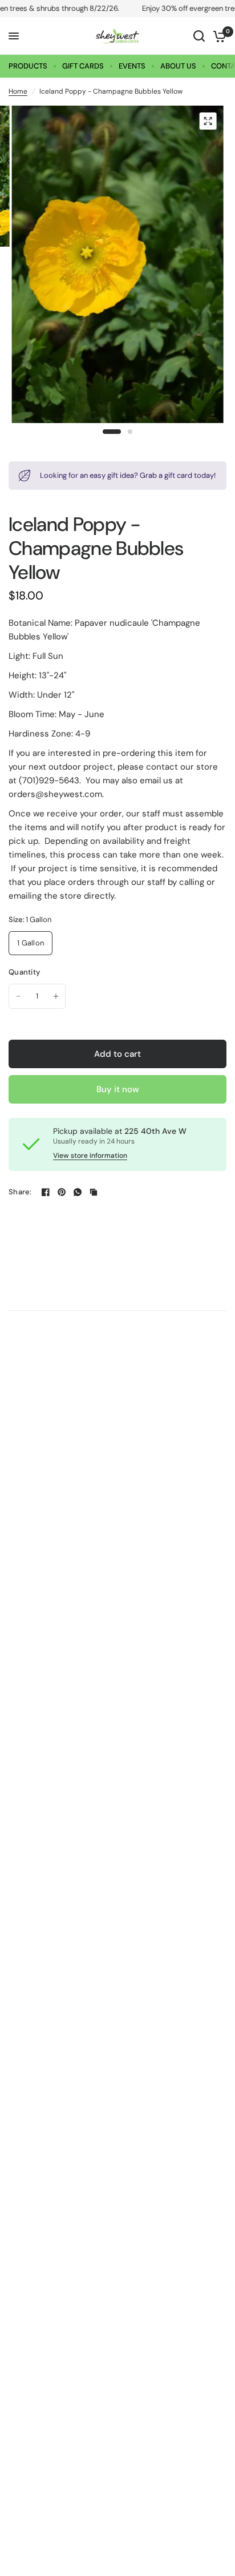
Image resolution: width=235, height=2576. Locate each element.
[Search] (199, 36)
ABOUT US (178, 66)
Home (18, 91)
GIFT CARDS (83, 66)
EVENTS (132, 66)
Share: (20, 1192)
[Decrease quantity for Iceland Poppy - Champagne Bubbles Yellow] (18, 996)
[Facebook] (46, 1192)
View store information (90, 1156)
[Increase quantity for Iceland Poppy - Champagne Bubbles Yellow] (56, 996)
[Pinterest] (62, 1192)
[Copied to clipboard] (94, 1192)
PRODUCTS (28, 66)
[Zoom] (208, 121)
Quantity (24, 972)
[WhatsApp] (78, 1192)
